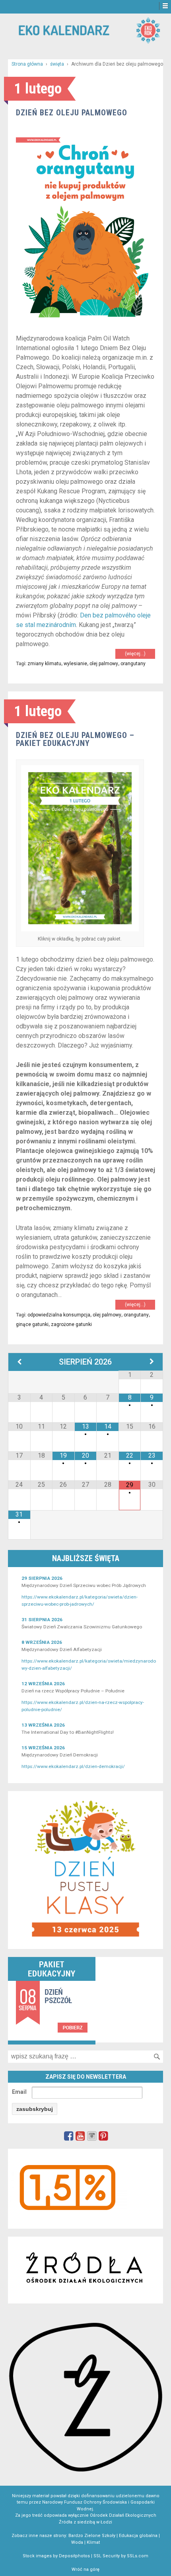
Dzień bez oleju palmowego (72, 113)
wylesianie (75, 664)
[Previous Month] (19, 1362)
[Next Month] (152, 1362)
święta (57, 64)
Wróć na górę (85, 2569)
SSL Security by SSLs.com (121, 2556)
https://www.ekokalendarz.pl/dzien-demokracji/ (73, 1766)
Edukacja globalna (138, 2536)
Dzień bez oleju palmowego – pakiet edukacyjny (75, 739)
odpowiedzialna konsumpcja (59, 1315)
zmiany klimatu (44, 664)
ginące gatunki (32, 1324)
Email (19, 2092)
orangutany (133, 664)
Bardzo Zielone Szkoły (92, 2536)
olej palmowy (104, 664)
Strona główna (27, 64)
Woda (77, 2542)
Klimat (93, 2542)
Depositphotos (74, 2556)
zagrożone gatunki (71, 1324)
